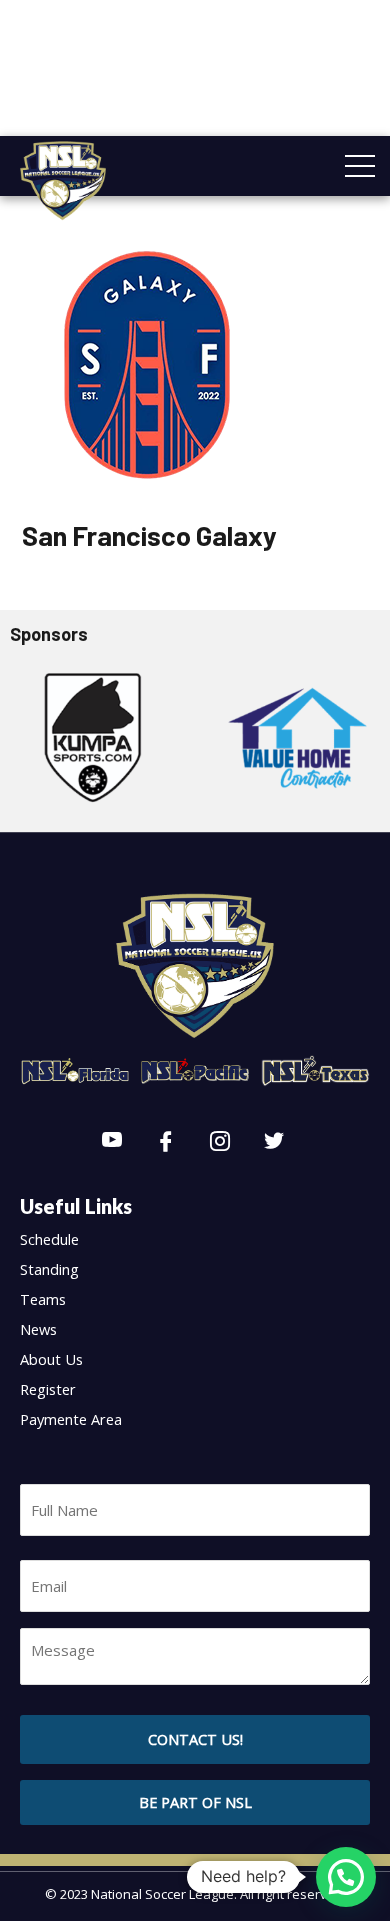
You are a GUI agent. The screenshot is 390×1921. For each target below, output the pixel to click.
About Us (51, 1359)
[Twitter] (274, 1142)
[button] (195, 1802)
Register (48, 1389)
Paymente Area (71, 1419)
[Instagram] (220, 1142)
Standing (49, 1269)
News (38, 1329)
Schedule (49, 1239)
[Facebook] (166, 1142)
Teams (43, 1299)
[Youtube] (112, 1142)
